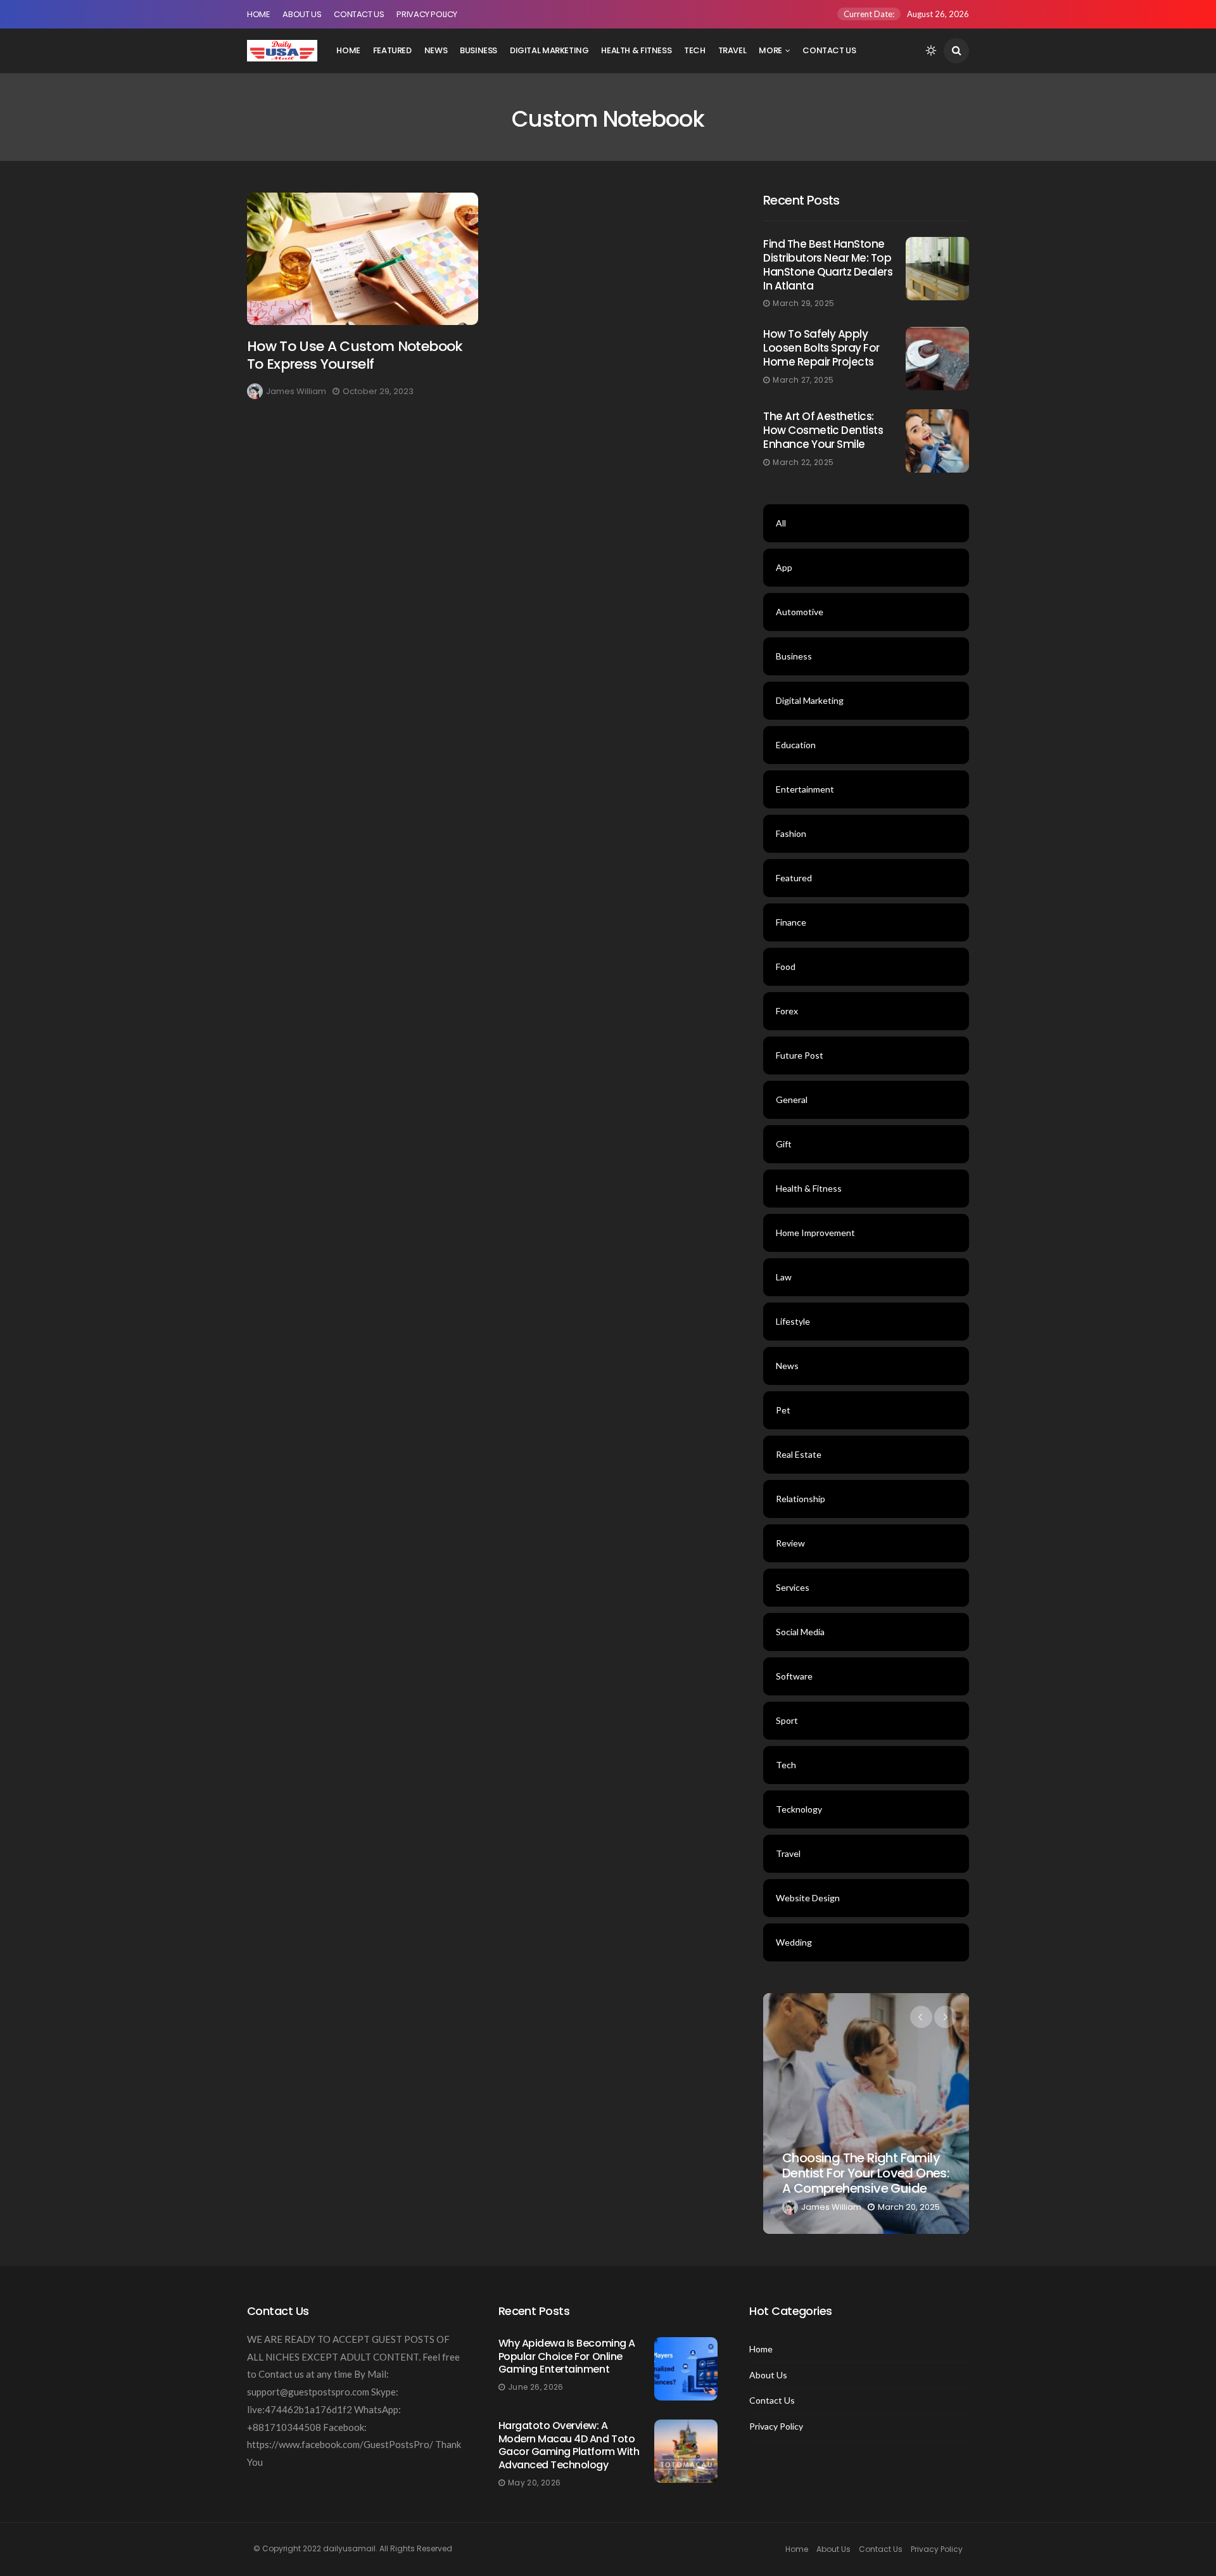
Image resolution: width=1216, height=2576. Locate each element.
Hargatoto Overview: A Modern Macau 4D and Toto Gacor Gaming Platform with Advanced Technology (569, 2445)
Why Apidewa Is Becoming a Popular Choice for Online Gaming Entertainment (567, 2356)
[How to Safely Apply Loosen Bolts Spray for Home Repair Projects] (937, 359)
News (436, 50)
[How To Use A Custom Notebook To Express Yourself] (363, 259)
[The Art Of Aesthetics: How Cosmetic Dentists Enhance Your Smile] (937, 441)
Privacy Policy (427, 14)
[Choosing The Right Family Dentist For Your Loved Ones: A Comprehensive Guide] (866, 2114)
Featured (392, 50)
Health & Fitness (636, 50)
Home (258, 14)
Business (478, 50)
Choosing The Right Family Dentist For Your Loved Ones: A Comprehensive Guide (865, 2173)
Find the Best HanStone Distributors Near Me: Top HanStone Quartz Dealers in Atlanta (828, 265)
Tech (694, 50)
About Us (302, 14)
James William (296, 391)
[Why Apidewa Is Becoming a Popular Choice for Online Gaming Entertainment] (686, 2369)
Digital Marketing (549, 50)
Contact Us (359, 14)
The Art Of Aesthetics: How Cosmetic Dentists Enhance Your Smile (823, 430)
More (770, 50)
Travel (732, 50)
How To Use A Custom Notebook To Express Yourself (355, 355)
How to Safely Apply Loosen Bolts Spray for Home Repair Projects (821, 348)
